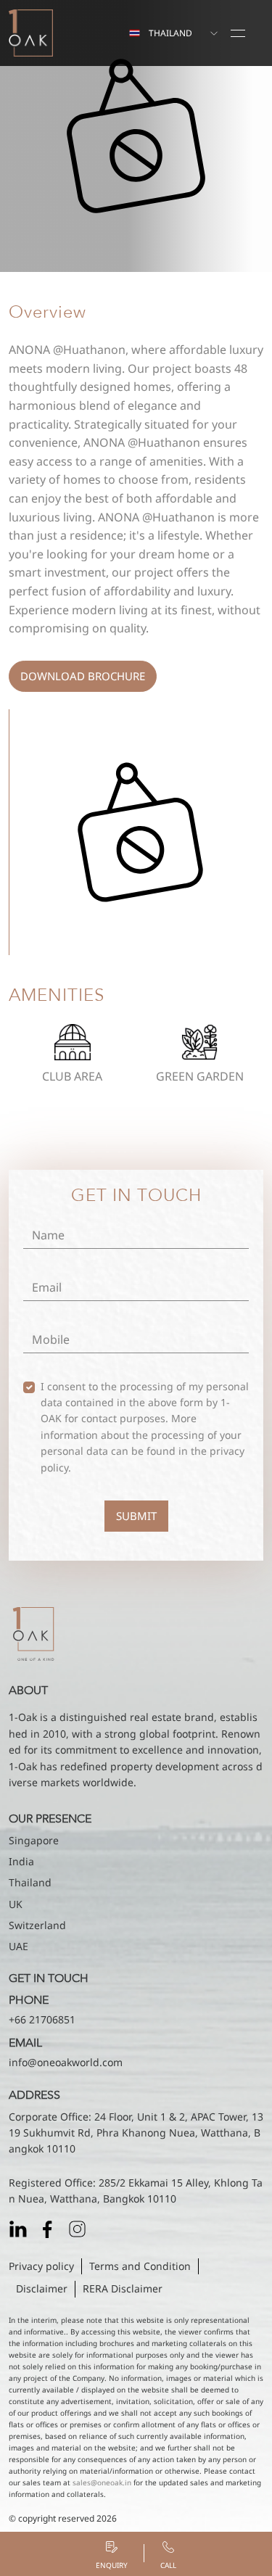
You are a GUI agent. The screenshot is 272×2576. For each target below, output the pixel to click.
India (21, 1861)
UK (16, 1904)
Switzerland (37, 1925)
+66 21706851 (42, 2019)
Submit (136, 1516)
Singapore (34, 1840)
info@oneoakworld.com (66, 2062)
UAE (18, 1946)
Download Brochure (83, 676)
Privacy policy (41, 2266)
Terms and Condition (140, 2266)
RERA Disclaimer (123, 2288)
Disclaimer (42, 2288)
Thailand (30, 1882)
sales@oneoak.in (102, 2482)
